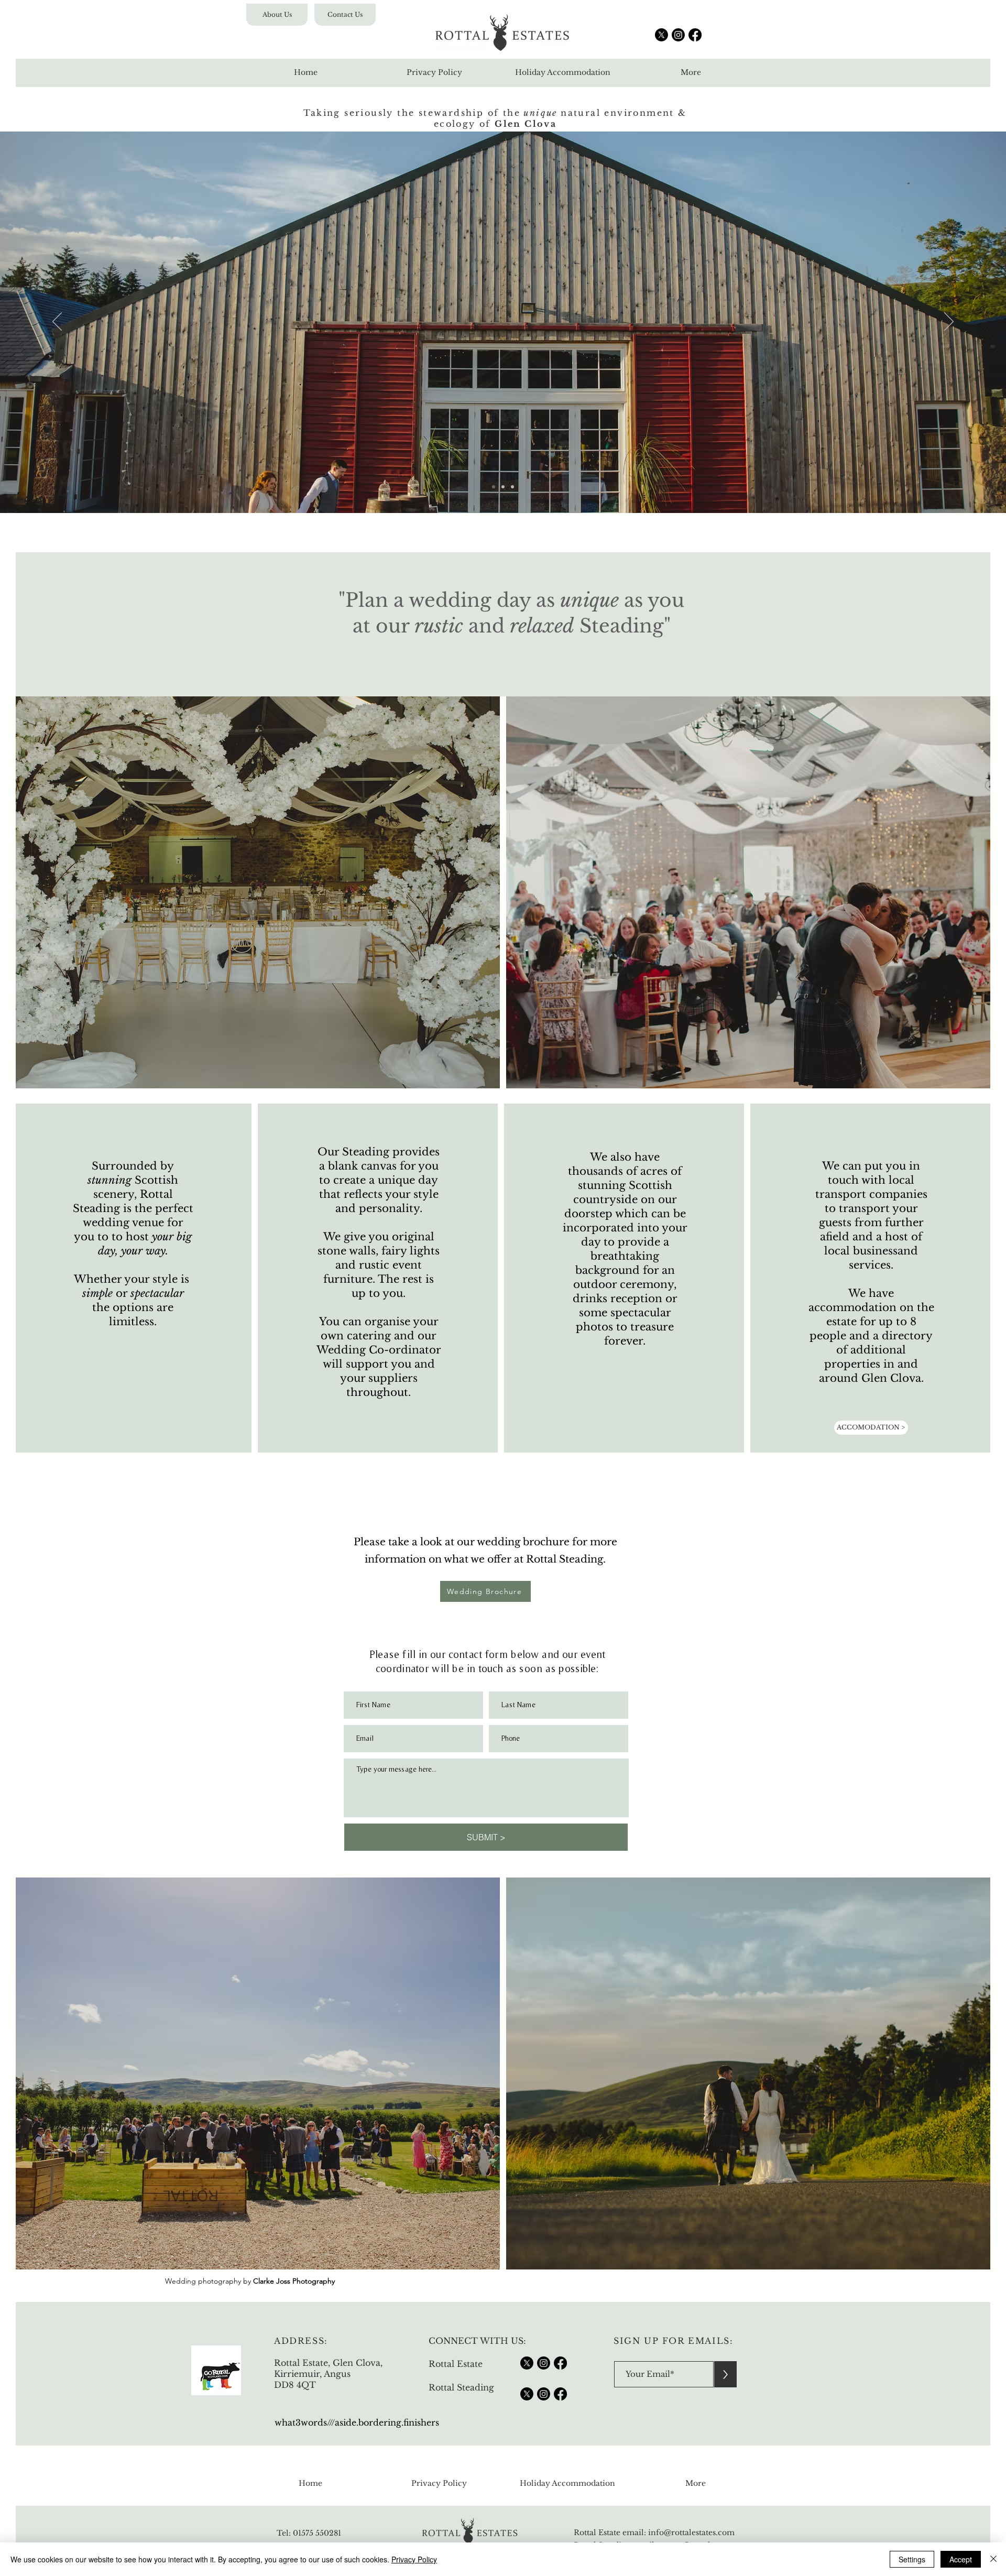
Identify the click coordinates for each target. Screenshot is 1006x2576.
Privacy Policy (414, 2559)
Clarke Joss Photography (294, 2281)
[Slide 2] (503, 487)
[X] (661, 35)
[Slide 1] (494, 487)
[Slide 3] (512, 487)
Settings (912, 2559)
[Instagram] (678, 35)
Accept (961, 2559)
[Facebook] (695, 35)
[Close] (993, 2559)
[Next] (949, 322)
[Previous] (57, 322)
